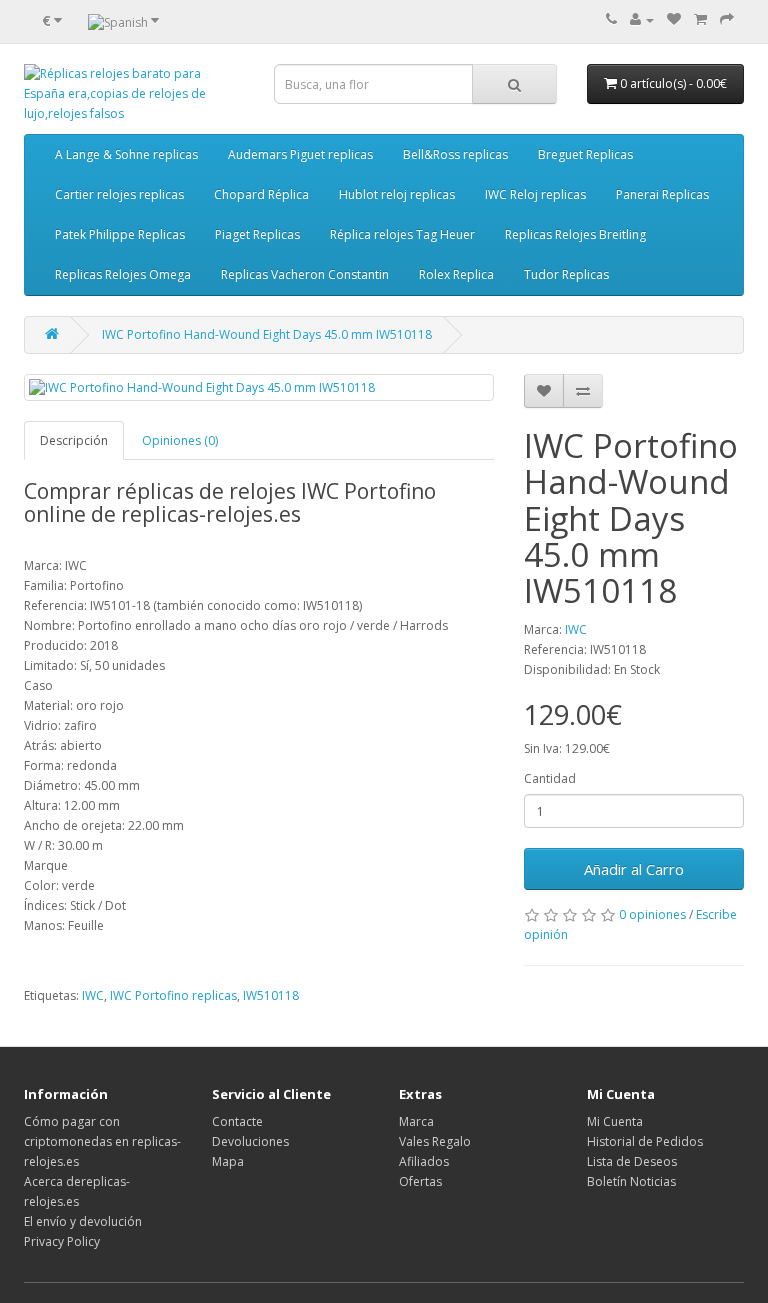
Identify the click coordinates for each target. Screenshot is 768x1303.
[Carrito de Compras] (700, 19)
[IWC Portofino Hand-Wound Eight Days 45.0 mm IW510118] (259, 387)
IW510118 (271, 995)
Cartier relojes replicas (119, 194)
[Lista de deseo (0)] (674, 19)
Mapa (228, 1161)
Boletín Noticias (631, 1181)
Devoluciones (250, 1141)
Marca (416, 1121)
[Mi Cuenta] (642, 19)
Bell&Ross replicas (455, 154)
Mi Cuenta (615, 1121)
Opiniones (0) (180, 440)
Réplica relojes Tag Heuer (402, 234)
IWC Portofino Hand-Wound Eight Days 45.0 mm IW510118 (267, 334)
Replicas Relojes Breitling (575, 234)
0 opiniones (652, 914)
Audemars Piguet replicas (300, 154)
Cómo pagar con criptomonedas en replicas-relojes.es (102, 1141)
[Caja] (727, 19)
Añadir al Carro (634, 869)
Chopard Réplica (261, 194)
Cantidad (550, 778)
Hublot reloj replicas (397, 194)
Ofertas (420, 1181)
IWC (576, 629)
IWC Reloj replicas (535, 194)
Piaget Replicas (257, 234)
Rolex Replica (456, 274)
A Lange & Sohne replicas (126, 154)
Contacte (237, 1121)
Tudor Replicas (566, 274)
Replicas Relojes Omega (123, 274)
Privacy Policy (62, 1241)
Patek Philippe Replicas (120, 234)
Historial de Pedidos (645, 1141)
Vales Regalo (435, 1141)
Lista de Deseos (632, 1161)
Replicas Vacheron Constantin (305, 274)
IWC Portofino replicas (173, 995)
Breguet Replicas (585, 154)
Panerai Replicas (662, 194)
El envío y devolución (83, 1221)
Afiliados (424, 1161)
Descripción (74, 440)
